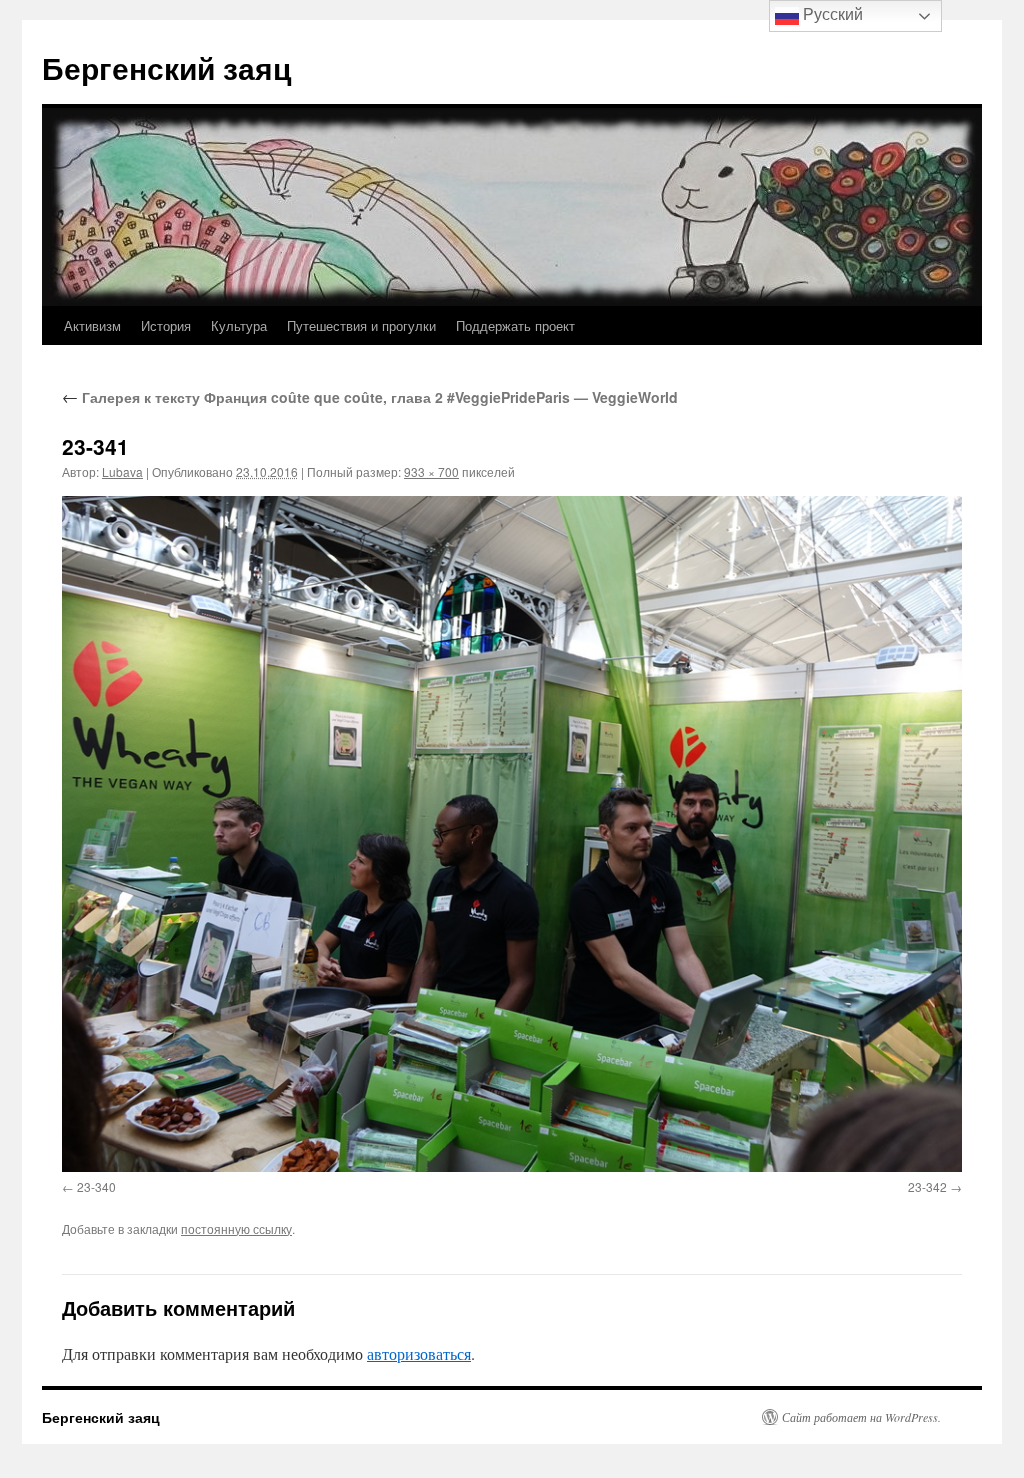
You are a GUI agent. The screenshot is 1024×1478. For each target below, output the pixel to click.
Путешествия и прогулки (361, 325)
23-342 (927, 1186)
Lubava (122, 471)
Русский (831, 14)
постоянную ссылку (236, 1228)
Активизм (92, 325)
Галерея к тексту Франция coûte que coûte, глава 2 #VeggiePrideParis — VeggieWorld (370, 397)
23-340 (96, 1186)
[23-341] (512, 833)
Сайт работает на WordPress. (861, 1417)
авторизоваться (419, 1353)
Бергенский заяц (166, 67)
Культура (239, 325)
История (166, 325)
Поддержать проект (515, 325)
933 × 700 (431, 471)
